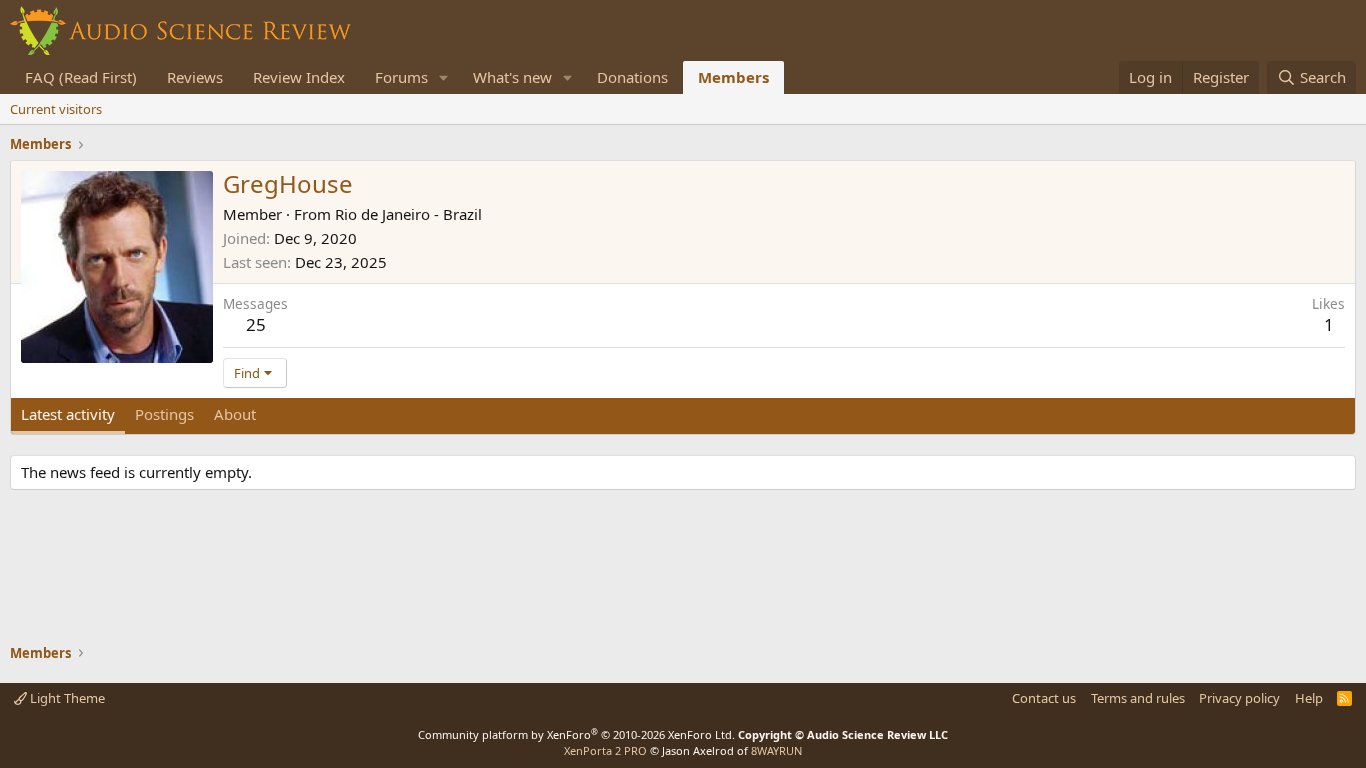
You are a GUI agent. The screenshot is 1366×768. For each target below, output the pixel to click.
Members (733, 77)
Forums (401, 77)
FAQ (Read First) (81, 77)
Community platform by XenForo (576, 734)
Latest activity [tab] (68, 414)
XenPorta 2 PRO (605, 750)
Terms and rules (1138, 698)
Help (1309, 698)
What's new (512, 77)
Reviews (195, 77)
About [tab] (235, 414)
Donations (632, 77)
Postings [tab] (164, 414)
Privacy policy (1239, 698)
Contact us (1044, 698)
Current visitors (56, 109)
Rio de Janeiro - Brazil (408, 214)
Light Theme (66, 698)
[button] (444, 77)
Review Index (299, 77)
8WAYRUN (776, 750)
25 (256, 324)
